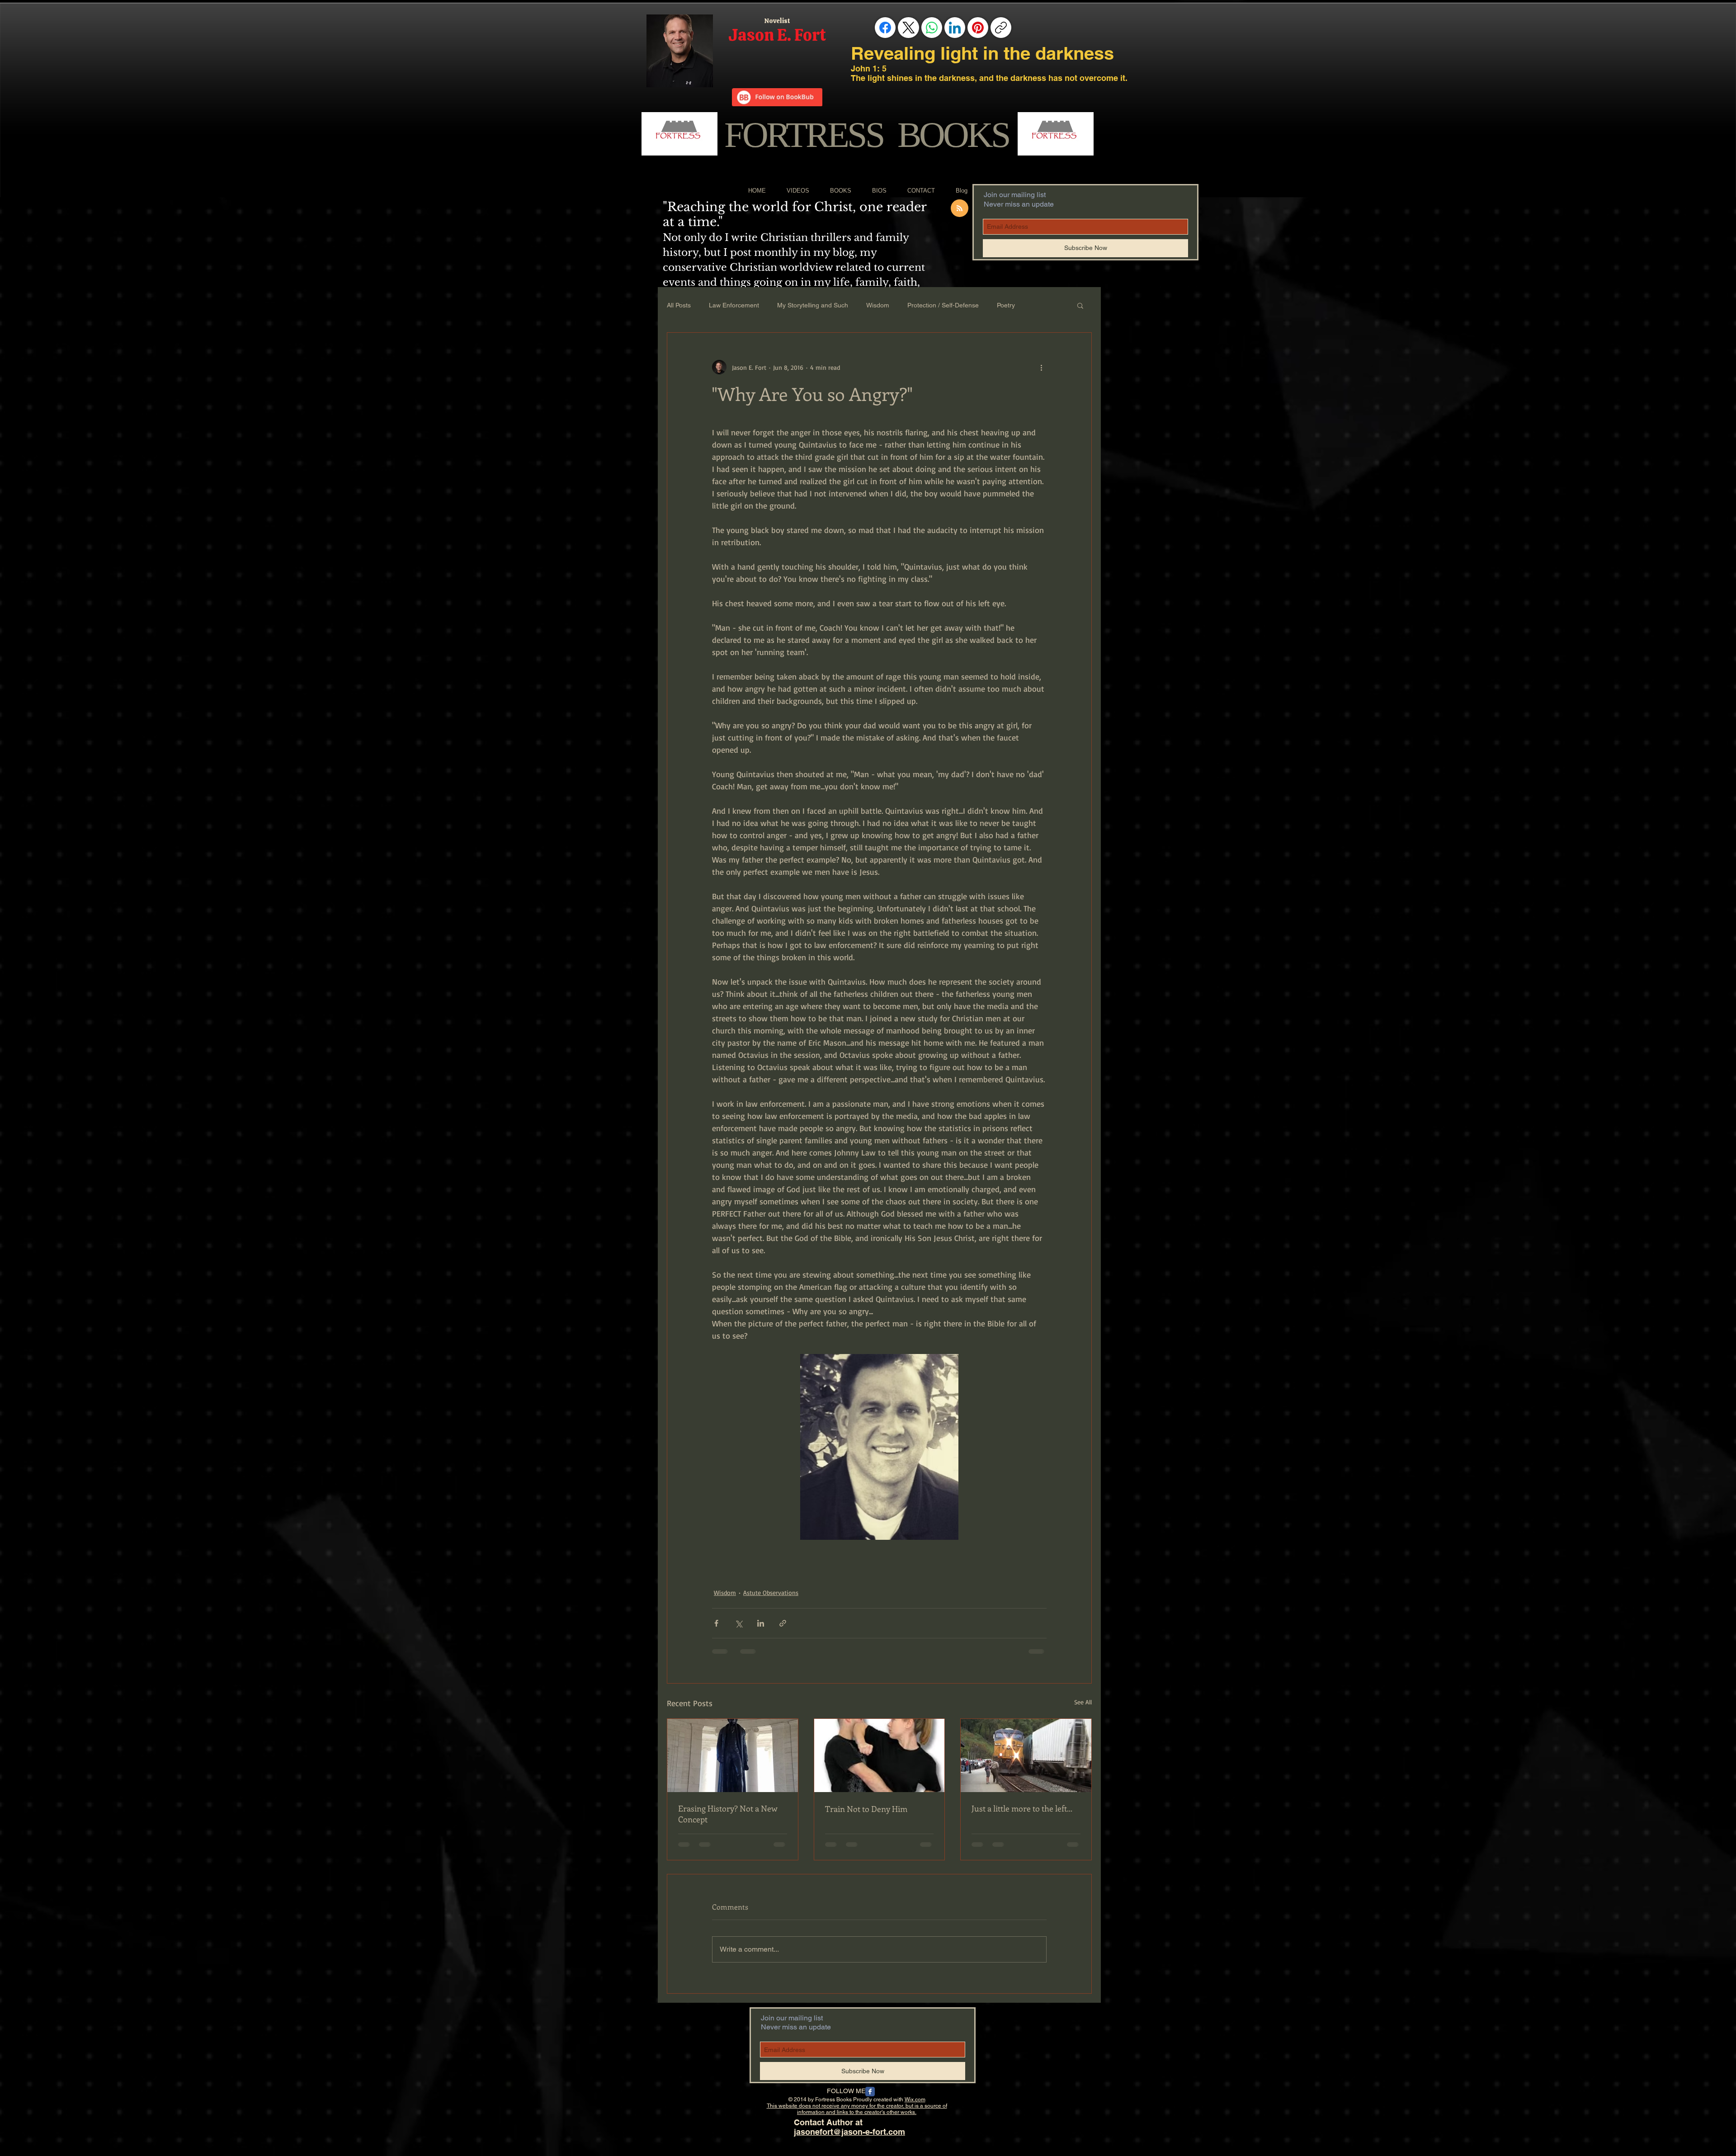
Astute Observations (771, 1592)
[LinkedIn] (955, 28)
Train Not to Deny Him (866, 1809)
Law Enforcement (734, 305)
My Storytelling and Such (813, 305)
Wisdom (878, 305)
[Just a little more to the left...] (1026, 1755)
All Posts (679, 305)
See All (1083, 1702)
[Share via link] (783, 1623)
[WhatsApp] (932, 28)
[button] (1080, 305)
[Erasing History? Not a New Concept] (733, 1755)
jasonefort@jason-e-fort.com (849, 2139)
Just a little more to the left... (1022, 1808)
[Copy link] (1001, 28)
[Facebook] (885, 28)
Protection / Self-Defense (943, 305)
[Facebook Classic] (870, 2099)
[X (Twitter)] (909, 28)
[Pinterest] (978, 28)
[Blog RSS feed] (960, 209)
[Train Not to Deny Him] (880, 1755)
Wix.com (915, 2107)
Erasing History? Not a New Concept (728, 1814)
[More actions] (1041, 367)
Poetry (1006, 305)
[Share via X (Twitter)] (738, 1623)
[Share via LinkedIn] (761, 1623)
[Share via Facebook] (716, 1623)
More (1040, 305)
